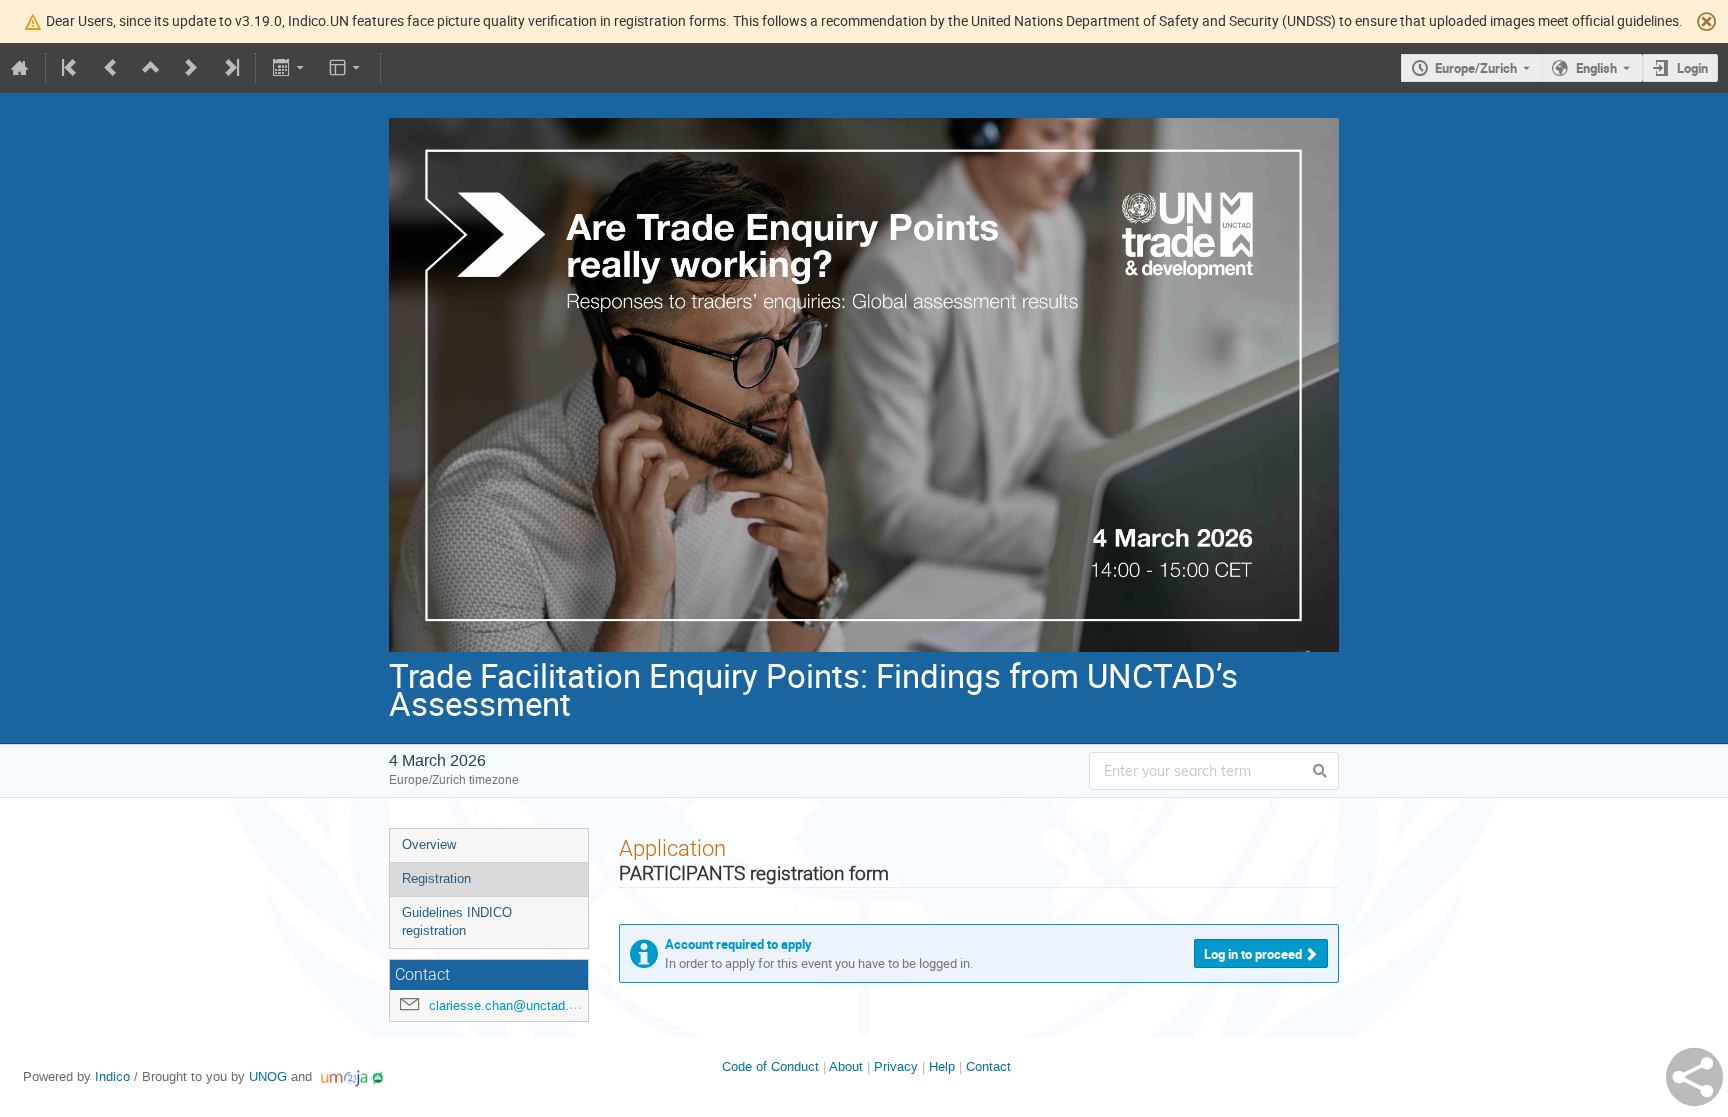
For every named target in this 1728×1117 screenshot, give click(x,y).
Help (942, 1066)
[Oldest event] (71, 68)
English (1596, 68)
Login (1692, 68)
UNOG (268, 1076)
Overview (429, 844)
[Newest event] (230, 68)
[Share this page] (1694, 1077)
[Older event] (111, 68)
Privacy (896, 1066)
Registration (436, 878)
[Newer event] (191, 68)
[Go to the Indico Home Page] (20, 68)
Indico (112, 1076)
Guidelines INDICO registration (457, 922)
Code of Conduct (770, 1066)
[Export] (289, 68)
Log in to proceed (1253, 954)
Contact (988, 1066)
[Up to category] (151, 68)
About (846, 1066)
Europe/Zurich (1476, 68)
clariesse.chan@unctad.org (508, 1005)
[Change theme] (346, 68)
